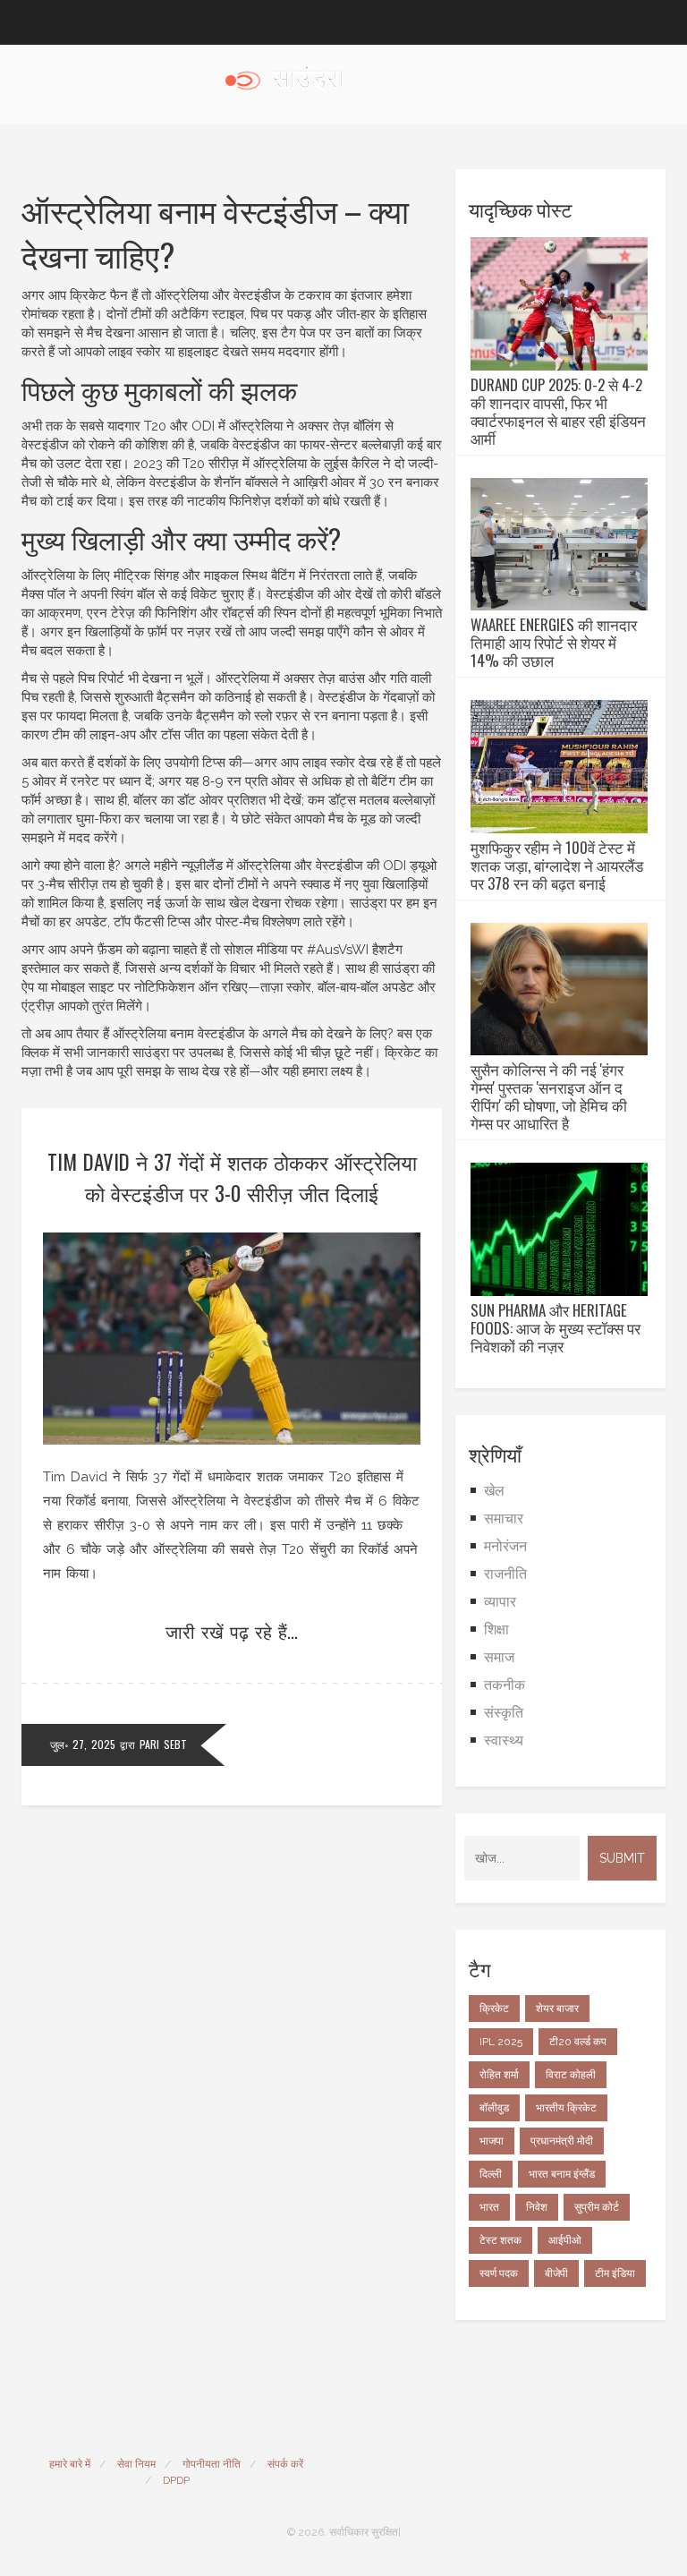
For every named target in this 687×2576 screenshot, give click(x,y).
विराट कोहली (571, 2075)
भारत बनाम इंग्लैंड (562, 2174)
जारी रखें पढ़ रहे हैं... (232, 1631)
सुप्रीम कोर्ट (597, 2207)
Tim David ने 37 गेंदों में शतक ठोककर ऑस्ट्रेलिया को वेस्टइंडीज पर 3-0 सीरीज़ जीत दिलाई (232, 1177)
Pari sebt (163, 1744)
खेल (494, 1491)
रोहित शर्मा (499, 2075)
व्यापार (500, 1602)
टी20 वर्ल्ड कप (578, 2042)
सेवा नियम (136, 2464)
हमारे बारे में (70, 2464)
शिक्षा (496, 1629)
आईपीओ (565, 2240)
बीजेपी (556, 2273)
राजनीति (505, 1574)
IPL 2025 (501, 2042)
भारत (489, 2207)
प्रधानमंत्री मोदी (562, 2141)
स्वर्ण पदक (499, 2273)
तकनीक (505, 1685)
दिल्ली (491, 2174)
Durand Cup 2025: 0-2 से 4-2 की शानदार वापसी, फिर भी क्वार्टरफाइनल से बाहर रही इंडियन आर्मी (558, 412)
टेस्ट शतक (500, 2240)
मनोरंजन (505, 1546)
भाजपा (492, 2141)
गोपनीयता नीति (212, 2464)
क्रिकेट (494, 2009)
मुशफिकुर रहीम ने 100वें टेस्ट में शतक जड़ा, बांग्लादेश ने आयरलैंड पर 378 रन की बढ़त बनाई (557, 866)
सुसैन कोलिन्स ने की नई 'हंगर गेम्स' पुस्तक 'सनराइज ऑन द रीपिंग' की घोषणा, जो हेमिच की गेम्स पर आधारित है (549, 1096)
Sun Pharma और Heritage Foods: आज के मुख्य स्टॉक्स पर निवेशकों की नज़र (556, 1328)
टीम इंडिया (615, 2273)
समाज (499, 1657)
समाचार (504, 1518)
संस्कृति (504, 1713)
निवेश (537, 2207)
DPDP (176, 2480)
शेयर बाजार (557, 2009)
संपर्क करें (285, 2464)
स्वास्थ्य (504, 1740)
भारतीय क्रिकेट (566, 2108)
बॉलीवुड (494, 2108)
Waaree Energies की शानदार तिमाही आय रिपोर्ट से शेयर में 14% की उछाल (554, 643)
